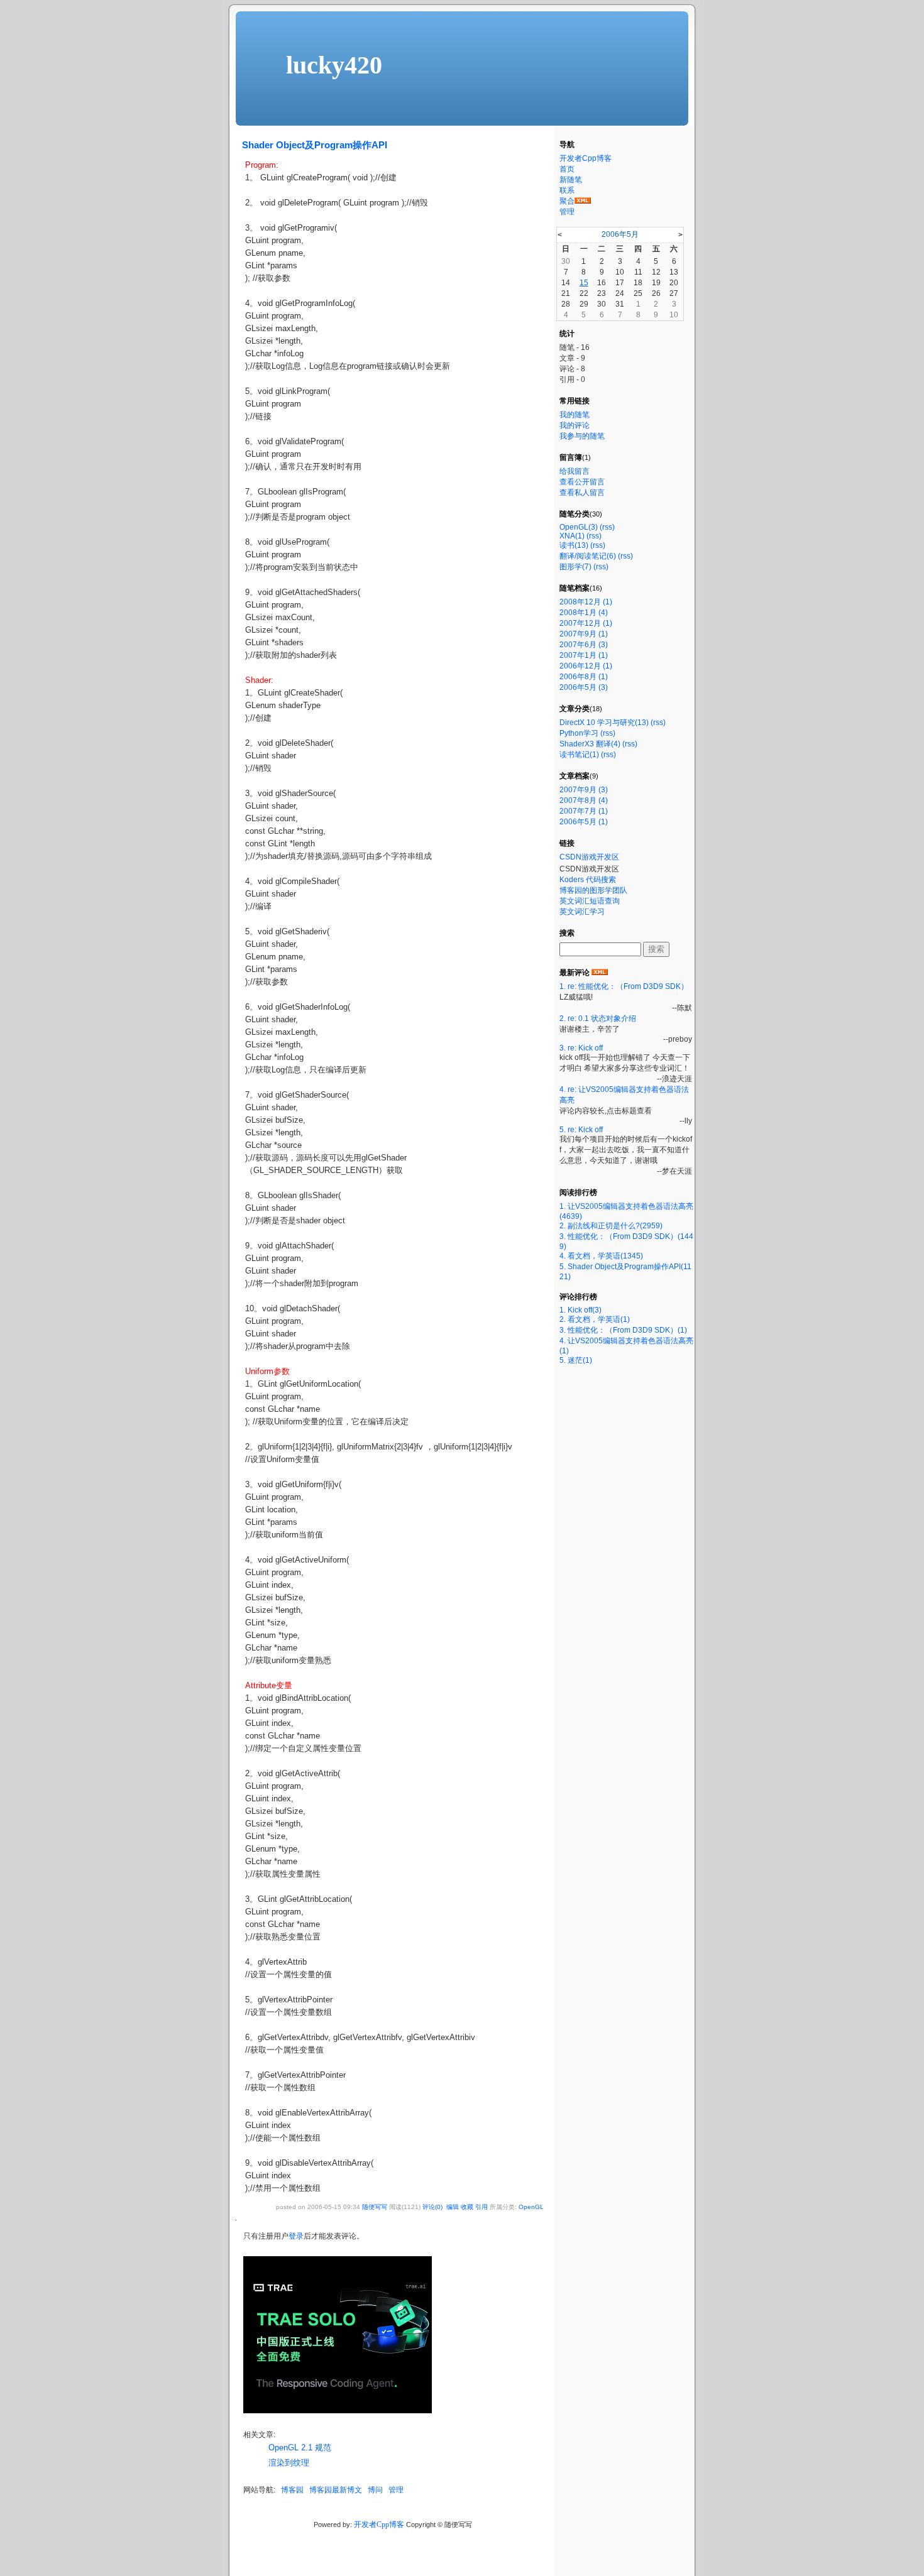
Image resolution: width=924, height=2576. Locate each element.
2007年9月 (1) (584, 634)
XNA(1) (572, 536)
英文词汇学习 (582, 912)
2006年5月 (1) (584, 822)
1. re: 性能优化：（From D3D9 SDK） (624, 986)
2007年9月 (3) (584, 790)
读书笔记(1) (579, 755)
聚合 (567, 201)
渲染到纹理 (289, 2463)
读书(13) (574, 545)
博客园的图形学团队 (593, 890)
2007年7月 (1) (584, 811)
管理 (396, 2490)
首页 (567, 169)
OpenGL (531, 2207)
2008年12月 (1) (586, 602)
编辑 (453, 2207)
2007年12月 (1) (586, 623)
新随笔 (571, 180)
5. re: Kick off (581, 1130)
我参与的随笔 (582, 436)
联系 (567, 190)
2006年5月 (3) (584, 687)
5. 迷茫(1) (576, 1360)
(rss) (607, 527)
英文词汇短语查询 (590, 901)
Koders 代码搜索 (588, 880)
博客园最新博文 (336, 2490)
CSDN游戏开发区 (589, 857)
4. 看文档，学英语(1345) (601, 1256)
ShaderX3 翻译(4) (590, 744)
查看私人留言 (582, 493)
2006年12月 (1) (586, 666)
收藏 (467, 2207)
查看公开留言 (582, 482)
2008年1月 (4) (584, 613)
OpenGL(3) (579, 527)
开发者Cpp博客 (379, 2524)
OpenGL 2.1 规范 (300, 2448)
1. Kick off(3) (580, 1310)
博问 (375, 2490)
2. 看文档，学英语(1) (595, 1319)
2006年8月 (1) (584, 677)
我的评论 (575, 425)
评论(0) (432, 2207)
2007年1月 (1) (584, 655)
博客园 (292, 2490)
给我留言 (575, 471)
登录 (296, 2236)
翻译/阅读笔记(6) (588, 556)
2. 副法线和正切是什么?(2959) (611, 1226)
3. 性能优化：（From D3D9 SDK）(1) (623, 1330)
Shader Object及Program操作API (315, 145)
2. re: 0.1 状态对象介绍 (598, 1018)
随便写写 (375, 2207)
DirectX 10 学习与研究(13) (604, 723)
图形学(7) (575, 567)
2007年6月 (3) (584, 645)
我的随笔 (575, 415)
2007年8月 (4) (584, 800)
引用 (481, 2207)
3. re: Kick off (581, 1048)
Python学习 (579, 733)
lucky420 (334, 65)
